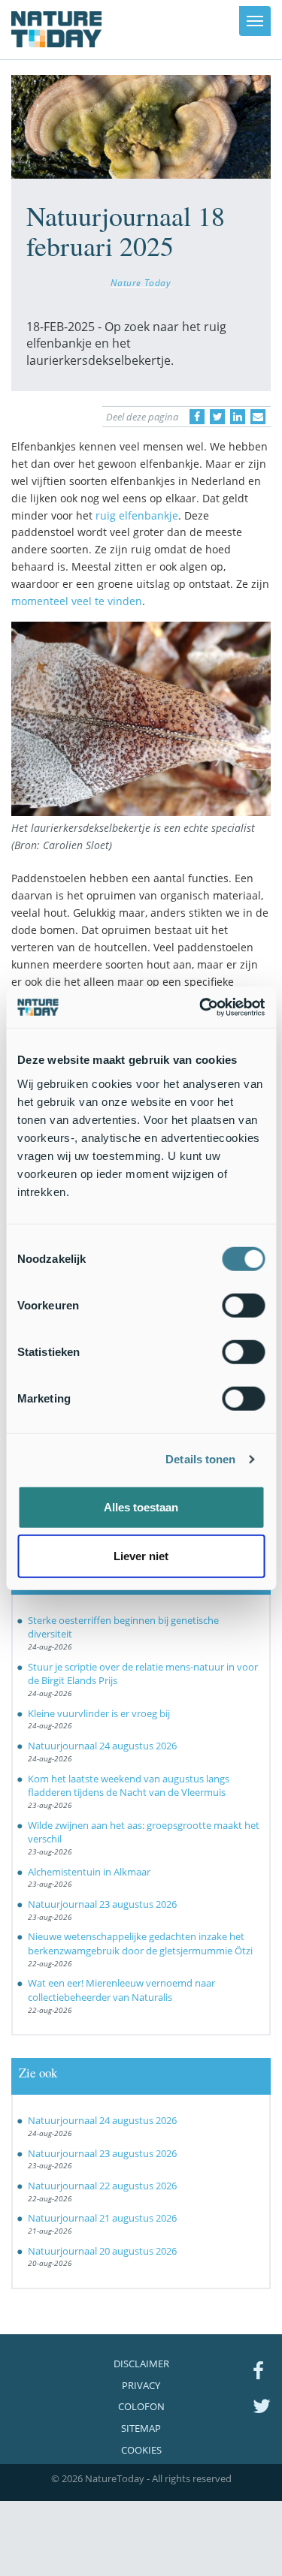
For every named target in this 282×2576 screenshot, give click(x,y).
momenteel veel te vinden (77, 601)
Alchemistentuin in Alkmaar (89, 1872)
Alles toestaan (141, 1506)
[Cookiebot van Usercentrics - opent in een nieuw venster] (201, 1007)
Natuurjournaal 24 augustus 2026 (102, 1746)
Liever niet (141, 1556)
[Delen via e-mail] (258, 417)
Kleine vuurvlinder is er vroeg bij (99, 1713)
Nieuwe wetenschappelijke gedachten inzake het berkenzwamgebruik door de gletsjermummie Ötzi (140, 1943)
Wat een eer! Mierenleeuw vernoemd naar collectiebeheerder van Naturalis (121, 1990)
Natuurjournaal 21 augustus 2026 (102, 2218)
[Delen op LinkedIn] (238, 417)
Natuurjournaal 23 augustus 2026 (102, 1904)
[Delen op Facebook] (197, 417)
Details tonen (200, 1459)
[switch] (243, 1305)
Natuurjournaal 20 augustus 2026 (102, 2251)
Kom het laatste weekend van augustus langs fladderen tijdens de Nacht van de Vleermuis (129, 1786)
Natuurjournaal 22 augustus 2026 (102, 2186)
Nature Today (141, 282)
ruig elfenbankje (137, 515)
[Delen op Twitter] (217, 417)
